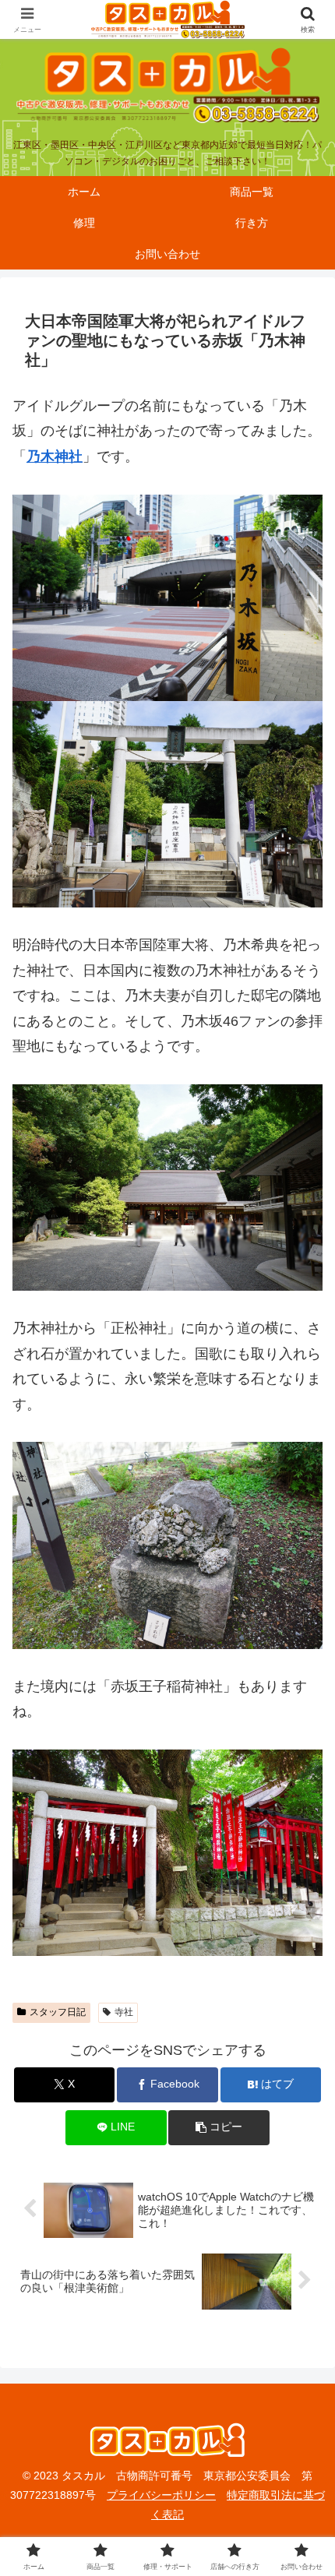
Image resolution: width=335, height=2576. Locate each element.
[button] (219, 2128)
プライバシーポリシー (161, 2495)
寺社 (124, 2012)
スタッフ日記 (58, 2012)
